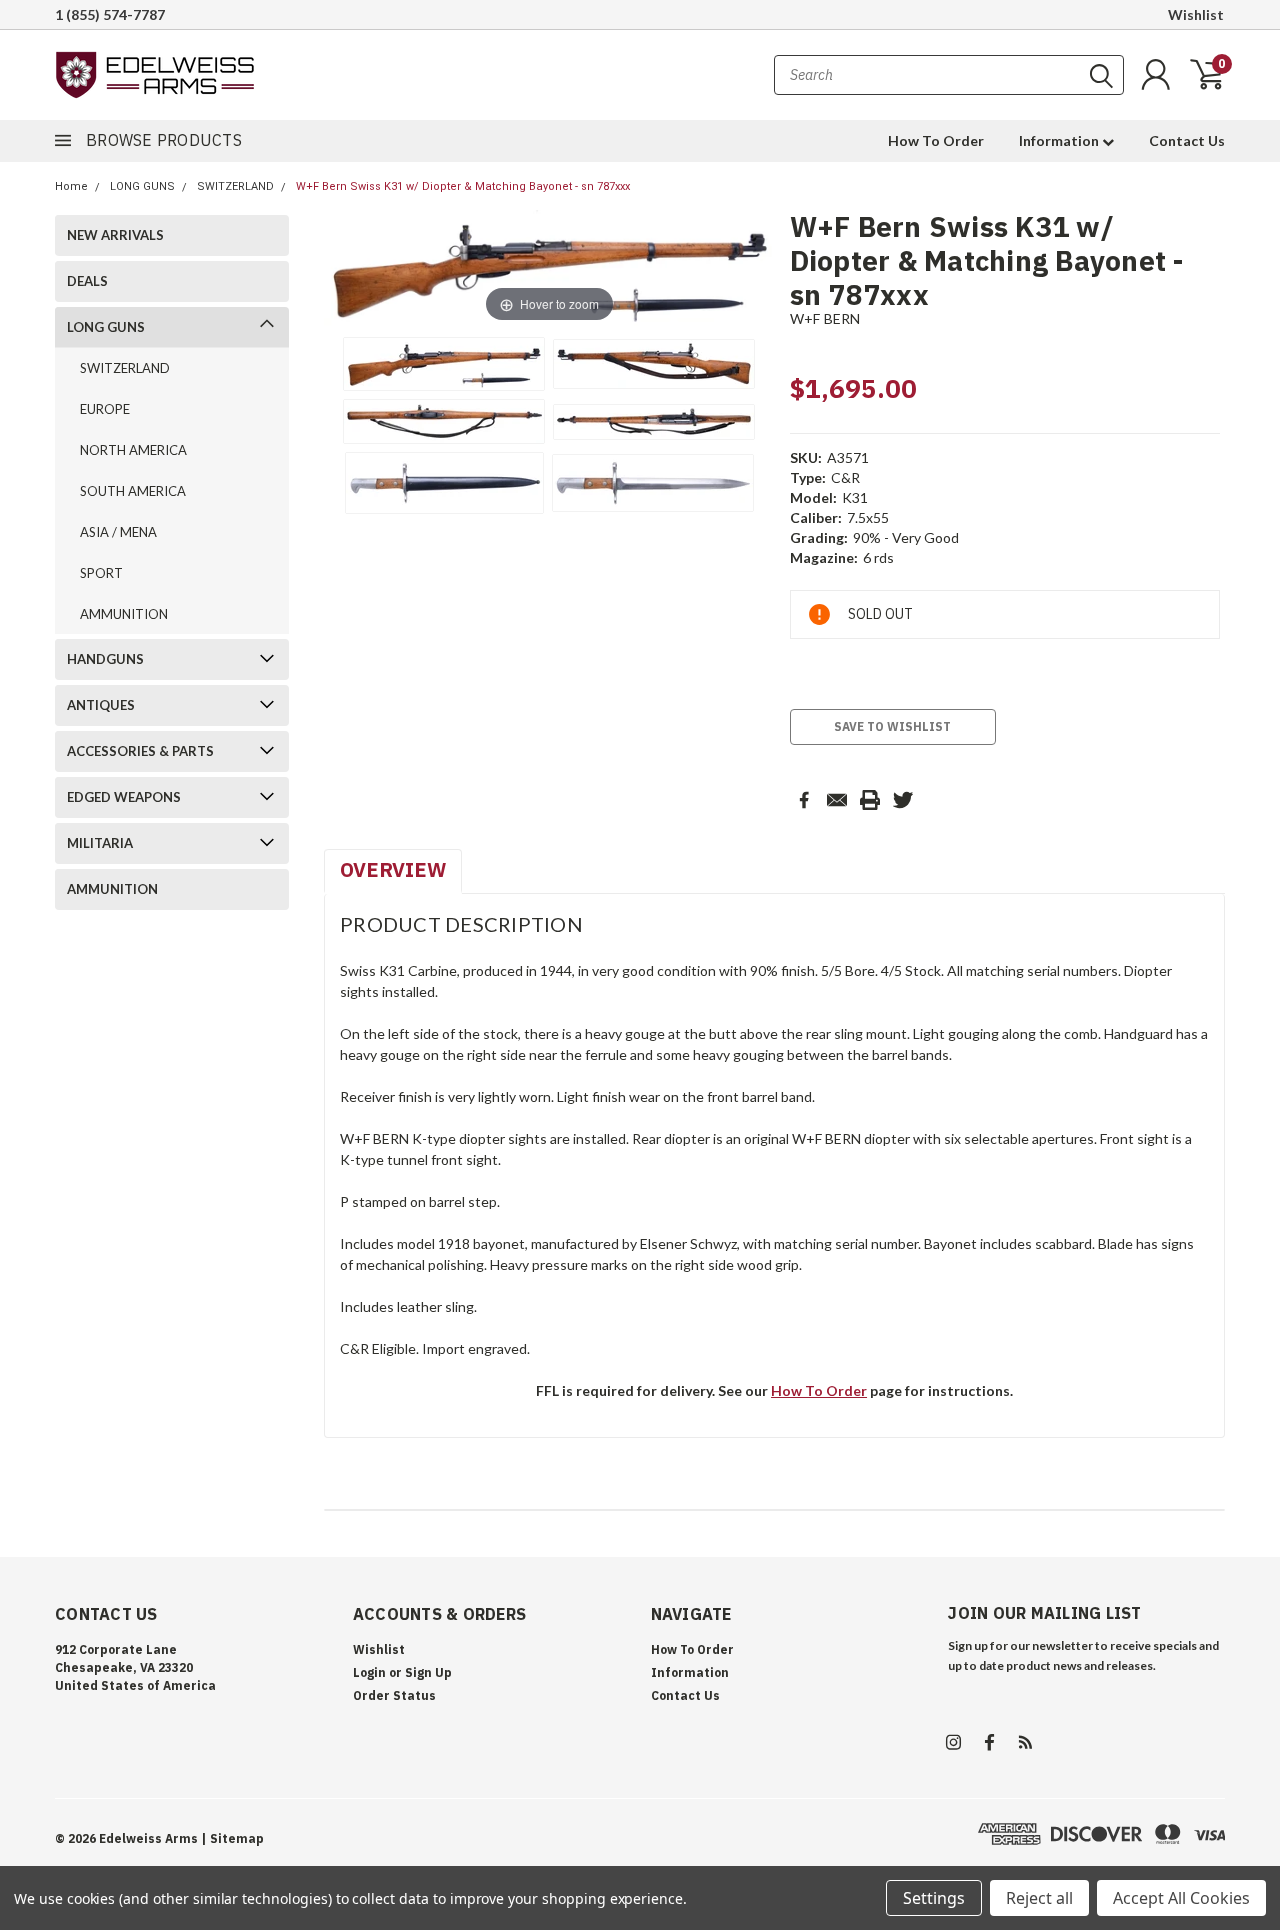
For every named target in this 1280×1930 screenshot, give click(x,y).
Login (369, 1672)
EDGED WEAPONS (124, 797)
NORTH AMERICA (133, 450)
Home (71, 186)
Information (1060, 140)
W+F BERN (825, 318)
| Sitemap (232, 1838)
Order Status (394, 1695)
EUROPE (105, 409)
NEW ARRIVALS (115, 235)
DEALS (87, 281)
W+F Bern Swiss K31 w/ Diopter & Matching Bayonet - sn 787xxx (463, 186)
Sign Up (428, 1672)
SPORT (101, 573)
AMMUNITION (124, 614)
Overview (393, 869)
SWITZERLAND (235, 186)
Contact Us (1187, 140)
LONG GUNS (142, 186)
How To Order (936, 140)
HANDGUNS (105, 659)
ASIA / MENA (118, 532)
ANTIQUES (101, 705)
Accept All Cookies (1181, 1898)
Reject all (1039, 1898)
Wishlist (1196, 14)
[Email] (837, 800)
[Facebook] (804, 800)
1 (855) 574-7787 (110, 14)
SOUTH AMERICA (133, 491)
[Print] (870, 800)
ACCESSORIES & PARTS (140, 751)
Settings (934, 1898)
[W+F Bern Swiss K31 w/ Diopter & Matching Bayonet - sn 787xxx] (444, 364)
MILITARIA (100, 843)
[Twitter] (903, 800)
